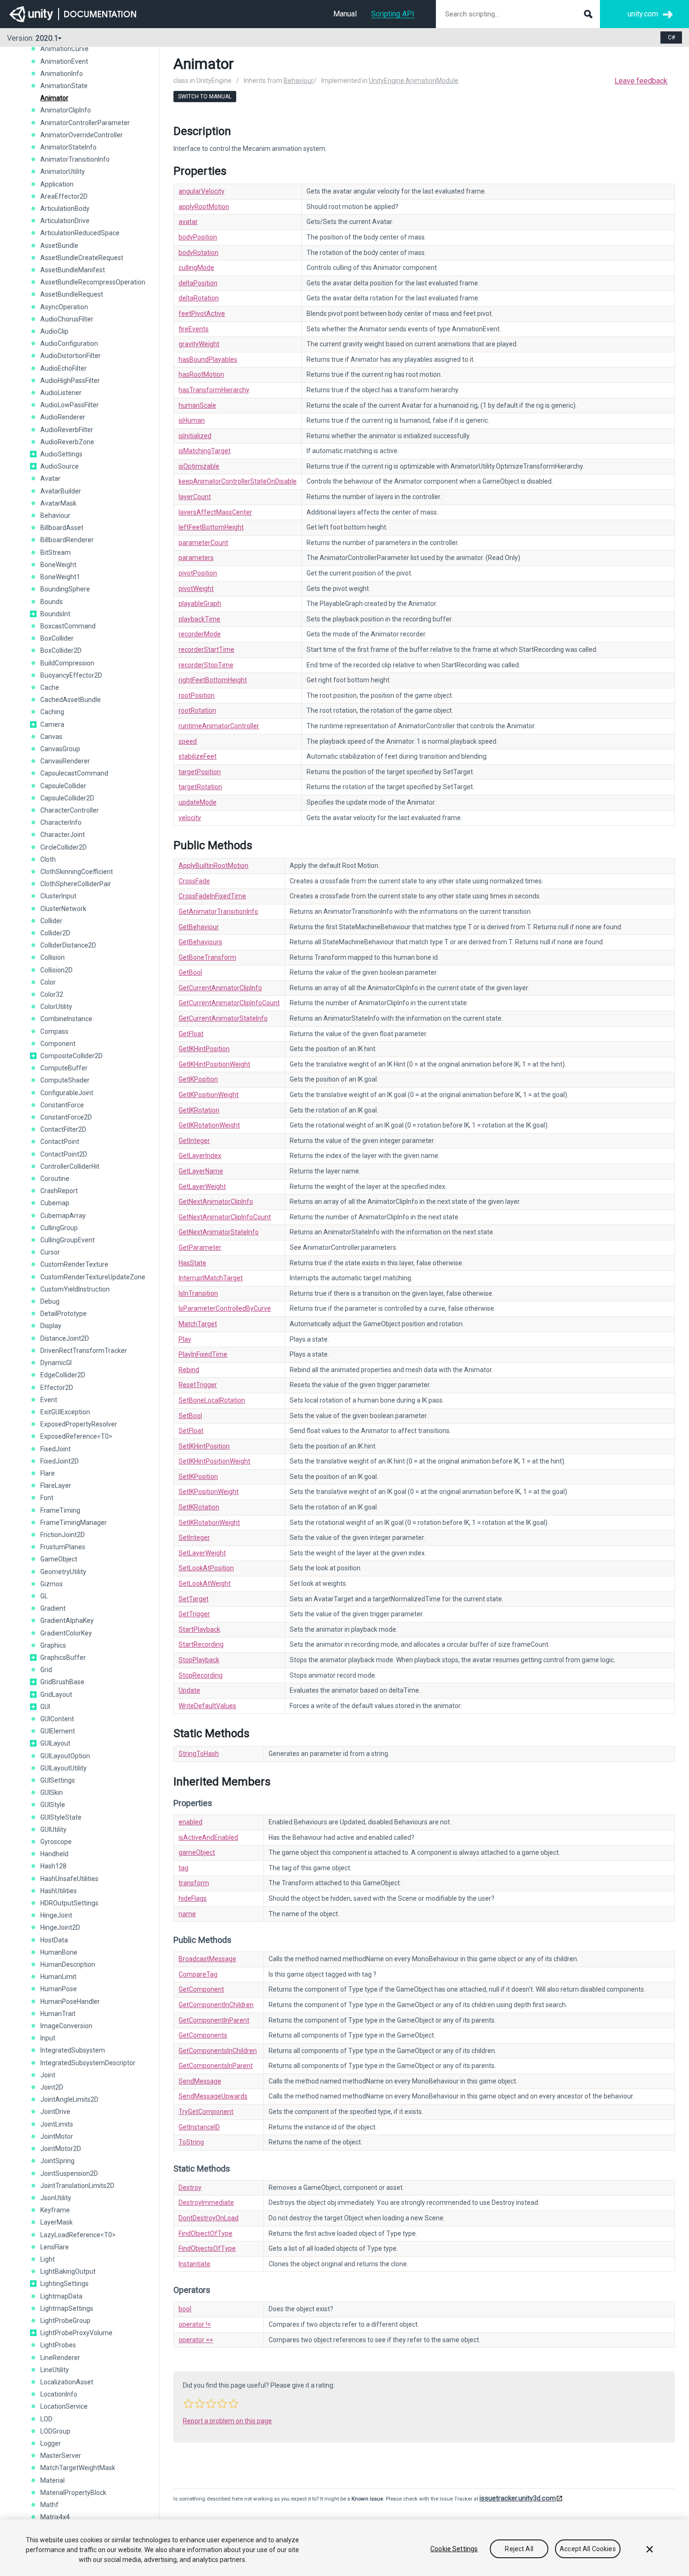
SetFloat (191, 1431)
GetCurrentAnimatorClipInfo (220, 988)
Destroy (190, 2188)
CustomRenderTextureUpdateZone (93, 1277)
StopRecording (201, 1675)
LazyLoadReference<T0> (78, 2235)
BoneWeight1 (60, 577)
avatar (188, 222)
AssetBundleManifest (73, 270)
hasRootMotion (201, 374)
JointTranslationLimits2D (77, 2186)
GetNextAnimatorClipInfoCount (225, 1217)
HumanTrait (58, 2014)
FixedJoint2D (60, 1461)
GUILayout (55, 1743)
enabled (191, 1822)
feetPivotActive (202, 314)
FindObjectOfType (206, 2233)
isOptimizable (199, 466)
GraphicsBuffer (63, 1658)
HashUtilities (59, 1891)
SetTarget (194, 1599)
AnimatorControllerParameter (85, 123)
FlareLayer (56, 1486)
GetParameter (200, 1247)
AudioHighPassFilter (70, 381)
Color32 (52, 994)
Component (58, 1044)
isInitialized (195, 436)
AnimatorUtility (63, 172)
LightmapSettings (67, 2308)
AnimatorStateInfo (68, 147)
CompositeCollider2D (71, 1056)
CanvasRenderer (65, 761)
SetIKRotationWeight (209, 1523)
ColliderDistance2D (68, 945)
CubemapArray (63, 1216)
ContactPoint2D (64, 1154)
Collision (52, 957)
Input (48, 2038)
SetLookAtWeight (205, 1583)
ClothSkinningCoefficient (77, 872)
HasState (192, 1263)
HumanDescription (68, 1964)
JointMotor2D (61, 2149)
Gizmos (52, 1584)
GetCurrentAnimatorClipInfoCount (229, 1003)
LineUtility (55, 2370)
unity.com (643, 14)
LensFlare (55, 2247)
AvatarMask (58, 503)
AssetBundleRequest (72, 294)
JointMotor (57, 2136)
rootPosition (197, 695)
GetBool (190, 972)
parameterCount (203, 543)
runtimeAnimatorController (219, 726)
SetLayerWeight (202, 1553)
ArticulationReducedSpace (80, 233)
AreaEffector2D (64, 196)
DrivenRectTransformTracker (84, 1351)
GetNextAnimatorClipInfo (216, 1202)
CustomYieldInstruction (75, 1289)
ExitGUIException (65, 1412)
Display (51, 1326)
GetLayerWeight (202, 1187)
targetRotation (200, 787)
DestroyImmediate (206, 2203)
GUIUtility (53, 1829)
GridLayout (56, 1695)
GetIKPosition (198, 1079)
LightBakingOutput (68, 2271)
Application (57, 184)
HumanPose (59, 1989)
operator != (195, 2324)
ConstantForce (62, 1105)
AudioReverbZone (67, 442)
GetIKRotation (199, 1110)
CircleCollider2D (64, 847)
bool (185, 2309)
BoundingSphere (65, 589)
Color (48, 982)
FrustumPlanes (63, 1547)
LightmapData (61, 2296)
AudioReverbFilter (67, 430)
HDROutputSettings (69, 1903)
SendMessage (200, 2081)
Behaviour (55, 515)
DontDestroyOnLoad (209, 2218)
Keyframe (55, 2210)
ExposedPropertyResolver (79, 1424)
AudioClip (54, 331)
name (187, 1914)
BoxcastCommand (68, 626)
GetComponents (203, 2035)
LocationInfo (59, 2394)
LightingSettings (64, 2284)
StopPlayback (199, 1660)
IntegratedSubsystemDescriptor (88, 2063)
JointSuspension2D (69, 2173)
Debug (50, 1301)
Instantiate (195, 2264)
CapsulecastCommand (74, 773)
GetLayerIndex (200, 1156)
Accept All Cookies (588, 2549)
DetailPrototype (64, 1314)
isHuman (192, 420)
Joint (48, 2075)
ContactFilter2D (63, 1129)
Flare (48, 1473)
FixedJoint (56, 1449)
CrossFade (194, 881)
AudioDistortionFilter (71, 356)
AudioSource (60, 466)
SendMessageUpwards (213, 2096)
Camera (52, 724)
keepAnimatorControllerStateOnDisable (238, 481)
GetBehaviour (199, 927)
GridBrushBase (62, 1682)
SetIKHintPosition (204, 1446)
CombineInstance (66, 1019)
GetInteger (194, 1141)
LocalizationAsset (67, 2382)
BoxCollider (57, 638)
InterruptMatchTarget (211, 1278)
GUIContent (57, 1719)
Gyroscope (56, 1842)
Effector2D (57, 1388)
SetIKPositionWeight (209, 1492)
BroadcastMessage (207, 1959)
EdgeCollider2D (63, 1375)
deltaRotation (199, 298)
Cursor (50, 1252)
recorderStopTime (206, 665)
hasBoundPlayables (208, 359)
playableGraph (200, 604)
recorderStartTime (206, 650)
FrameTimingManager (74, 1523)
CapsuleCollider (63, 786)
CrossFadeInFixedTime (212, 896)
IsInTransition (198, 1293)
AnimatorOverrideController (82, 135)
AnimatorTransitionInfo (75, 159)
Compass (54, 1031)
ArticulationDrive (65, 221)
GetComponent (201, 1989)
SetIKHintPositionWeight (214, 1461)
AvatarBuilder (61, 491)
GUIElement (58, 1731)
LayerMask (56, 2222)
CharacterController (70, 810)
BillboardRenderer (67, 540)
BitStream (56, 553)
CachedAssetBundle (71, 700)
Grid (46, 1670)
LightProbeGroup (65, 2321)
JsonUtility (56, 2198)
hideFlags (193, 1898)
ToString (191, 2142)
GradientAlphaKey (67, 1620)
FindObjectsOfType (207, 2248)
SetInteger (194, 1538)
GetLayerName (201, 1171)
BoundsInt (55, 614)
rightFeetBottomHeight (213, 680)
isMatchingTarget (205, 451)
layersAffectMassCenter (215, 512)
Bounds (52, 602)
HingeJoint (56, 1915)
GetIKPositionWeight (209, 1095)
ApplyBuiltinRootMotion (213, 866)
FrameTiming (60, 1510)
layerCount (195, 497)
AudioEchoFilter (64, 368)
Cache (50, 687)
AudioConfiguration (69, 343)
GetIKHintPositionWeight (214, 1064)
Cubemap (55, 1203)
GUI (45, 1707)
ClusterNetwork (63, 909)
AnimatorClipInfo (66, 110)
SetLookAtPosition (206, 1568)
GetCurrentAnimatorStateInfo (223, 1018)
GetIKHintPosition (204, 1049)
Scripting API (393, 14)
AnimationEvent (64, 61)
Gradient (53, 1608)
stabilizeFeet (198, 756)
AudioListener (61, 393)
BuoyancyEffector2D (71, 675)
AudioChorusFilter (67, 319)
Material (52, 2480)
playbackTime (199, 619)
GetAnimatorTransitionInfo (218, 911)
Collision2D (56, 970)
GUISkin (52, 1792)
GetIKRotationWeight (209, 1125)
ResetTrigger (198, 1385)
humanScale (197, 405)
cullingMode (196, 268)
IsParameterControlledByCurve (225, 1308)
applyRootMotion (204, 207)
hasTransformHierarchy (214, 390)
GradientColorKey (66, 1633)
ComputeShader (65, 1080)
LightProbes (58, 2345)
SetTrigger (194, 1614)
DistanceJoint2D (65, 1338)
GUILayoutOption (65, 1756)
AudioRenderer (63, 417)
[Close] (650, 2549)
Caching (52, 712)
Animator (54, 98)
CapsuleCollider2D (67, 798)
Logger (51, 2443)
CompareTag (198, 1974)
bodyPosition (198, 237)
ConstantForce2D (66, 1117)
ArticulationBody (65, 209)
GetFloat (191, 1034)
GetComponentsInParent (216, 2066)
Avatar (50, 478)
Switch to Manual (205, 97)
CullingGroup (59, 1228)
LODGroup (55, 2431)
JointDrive (55, 2112)
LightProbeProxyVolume (76, 2333)
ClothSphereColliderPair (76, 884)
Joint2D (52, 2087)
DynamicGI (56, 1363)
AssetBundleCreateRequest (82, 258)
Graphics (53, 1645)
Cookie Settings (454, 2549)
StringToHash (199, 1754)
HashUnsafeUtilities (69, 1879)
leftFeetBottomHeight (211, 527)
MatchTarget (198, 1324)
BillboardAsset (62, 528)
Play (185, 1339)
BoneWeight (58, 565)
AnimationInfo (62, 74)
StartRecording (201, 1644)
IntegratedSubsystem (73, 2050)
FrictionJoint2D (63, 1535)
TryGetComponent (206, 2112)
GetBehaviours (200, 942)
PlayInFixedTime (203, 1354)
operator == (196, 2340)
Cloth (48, 859)
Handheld (54, 1854)
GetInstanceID (199, 2127)
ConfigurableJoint (67, 1093)
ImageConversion (66, 2026)
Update (189, 1690)
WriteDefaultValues (207, 1706)
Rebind (189, 1370)
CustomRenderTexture (74, 1264)
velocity (190, 818)
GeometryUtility (63, 1572)
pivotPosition (198, 573)
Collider (51, 921)
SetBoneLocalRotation (212, 1400)
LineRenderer (60, 2358)
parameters (196, 558)
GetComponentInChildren (216, 2005)
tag (183, 1868)
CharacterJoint (63, 835)
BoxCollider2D (61, 650)
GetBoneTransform (207, 957)
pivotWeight (196, 589)
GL (44, 1596)
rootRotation (197, 710)
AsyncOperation (64, 307)
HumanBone (59, 1952)
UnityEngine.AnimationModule (414, 81)
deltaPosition (198, 283)
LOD (46, 2419)
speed (188, 741)
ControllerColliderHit (70, 1166)
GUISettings (58, 1780)
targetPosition (200, 772)
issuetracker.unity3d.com (518, 2498)
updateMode (198, 802)
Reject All (519, 2549)
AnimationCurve (64, 49)
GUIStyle (53, 1805)
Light (48, 2259)
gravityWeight (199, 344)
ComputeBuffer (64, 1068)
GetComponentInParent (214, 2020)
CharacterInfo (61, 822)
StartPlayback (199, 1629)
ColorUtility (56, 1007)
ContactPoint (60, 1142)
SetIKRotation (199, 1507)
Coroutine (55, 1179)
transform (194, 1883)
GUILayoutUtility (64, 1768)
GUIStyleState (61, 1817)
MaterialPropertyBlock (73, 2493)
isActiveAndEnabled (208, 1837)
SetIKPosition (198, 1477)
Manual (345, 14)
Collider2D (55, 933)
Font (47, 1498)
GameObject (59, 1559)
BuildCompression (67, 663)
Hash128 (53, 1866)
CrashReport (59, 1191)
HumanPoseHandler (70, 2001)
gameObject (197, 1852)
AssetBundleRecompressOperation (93, 282)
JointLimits (57, 2124)
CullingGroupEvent (67, 1240)
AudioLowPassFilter (70, 405)
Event (49, 1400)
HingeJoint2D (60, 1927)
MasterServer (61, 2456)
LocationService (64, 2406)
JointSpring (57, 2161)
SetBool (190, 1416)
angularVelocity (202, 191)
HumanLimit (58, 1977)
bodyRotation (198, 253)
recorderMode (200, 634)
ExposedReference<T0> (76, 1436)
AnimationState (64, 86)
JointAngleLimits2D (69, 2099)
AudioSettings (61, 454)
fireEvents (194, 329)
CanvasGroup (60, 749)
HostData (54, 1940)
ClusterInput (58, 896)
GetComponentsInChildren (218, 2051)
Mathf (49, 2505)
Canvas (51, 737)
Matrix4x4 (55, 2517)
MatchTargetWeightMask (78, 2468)
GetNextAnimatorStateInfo (219, 1232)
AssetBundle (59, 246)
